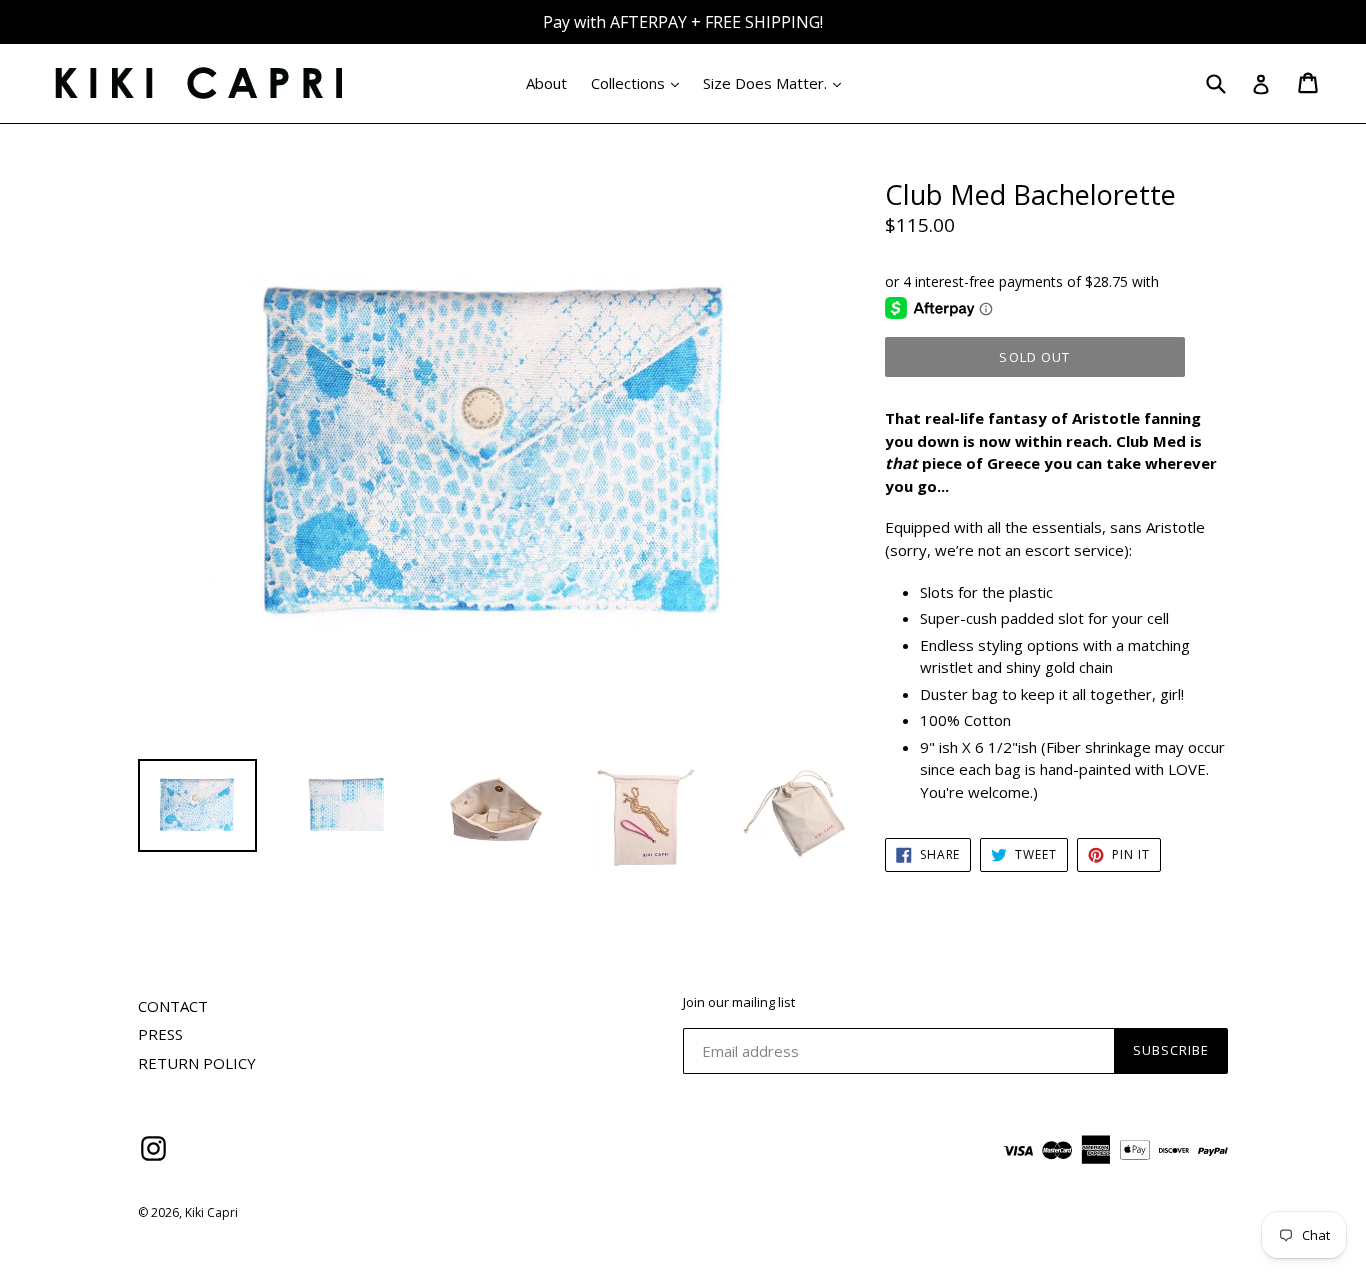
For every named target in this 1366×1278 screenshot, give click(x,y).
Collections (640, 82)
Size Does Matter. (777, 82)
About (546, 83)
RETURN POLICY (197, 1063)
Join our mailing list (739, 1003)
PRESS (160, 1034)
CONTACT (173, 1006)
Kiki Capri (211, 1212)
